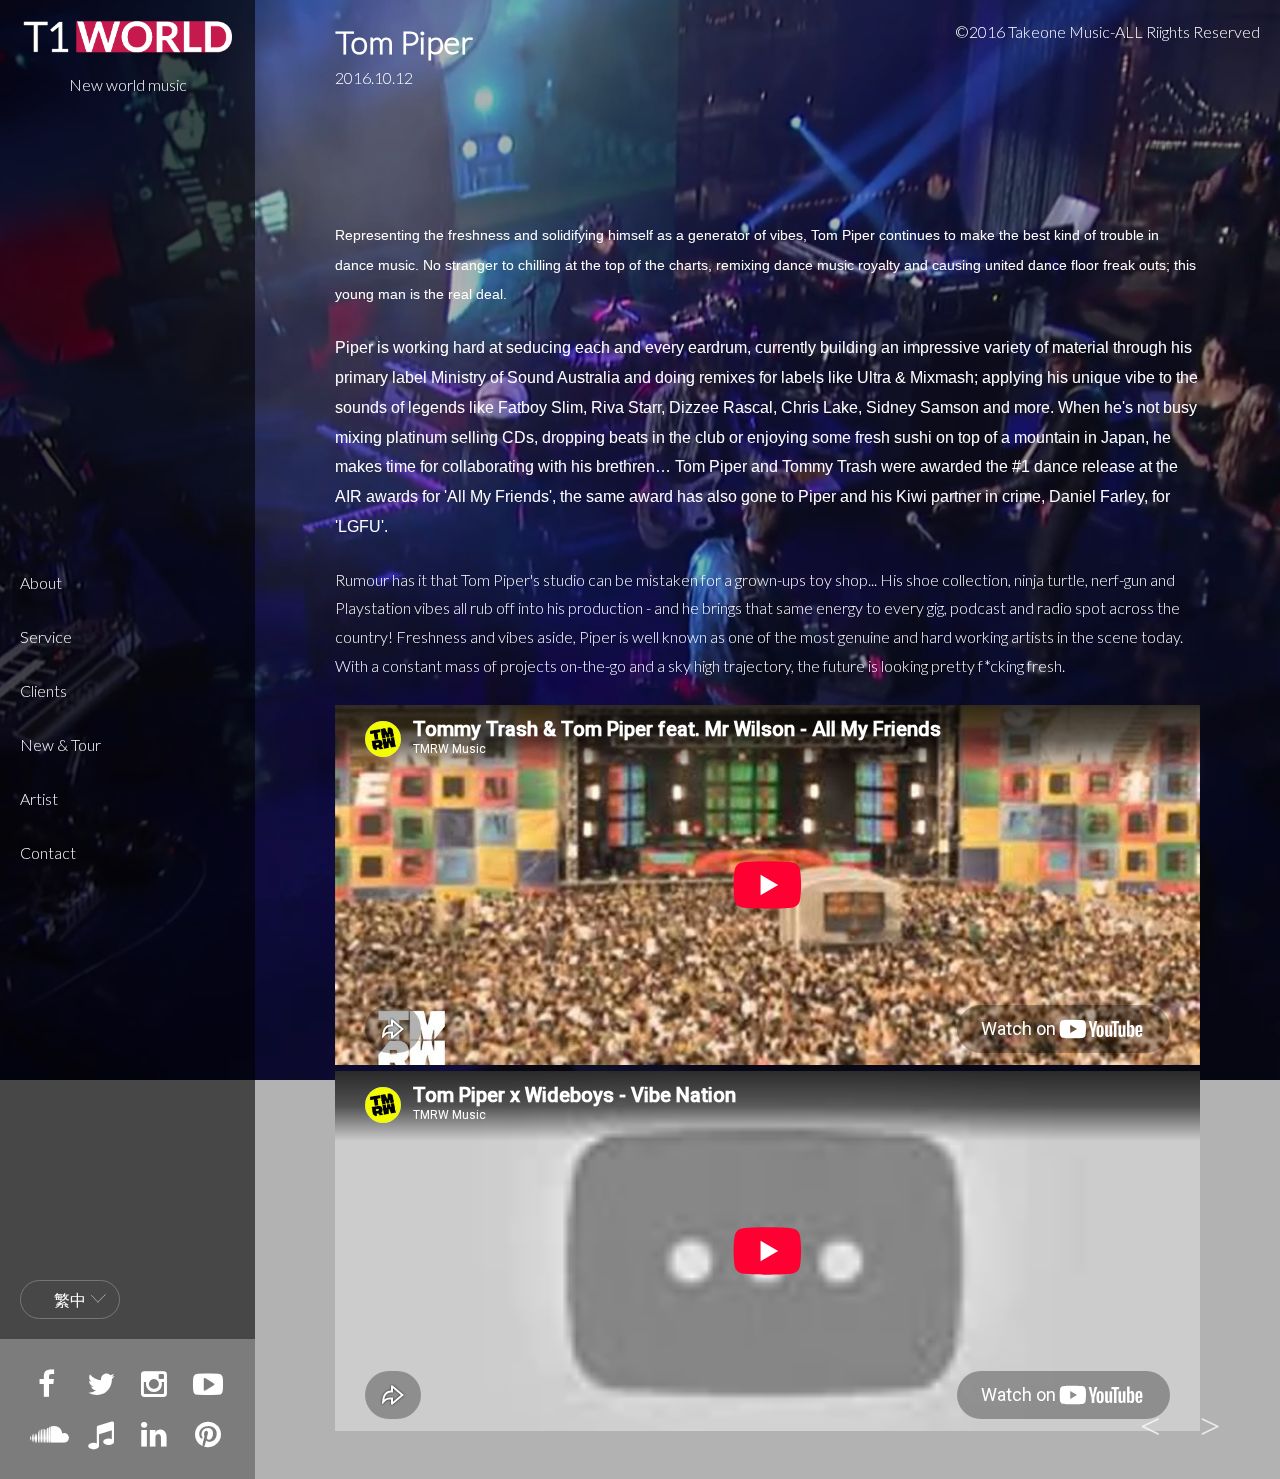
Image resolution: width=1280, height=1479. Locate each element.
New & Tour (60, 744)
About (41, 582)
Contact (48, 852)
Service (46, 636)
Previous (1150, 1424)
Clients (43, 690)
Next (1210, 1424)
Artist (39, 798)
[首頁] (127, 36)
